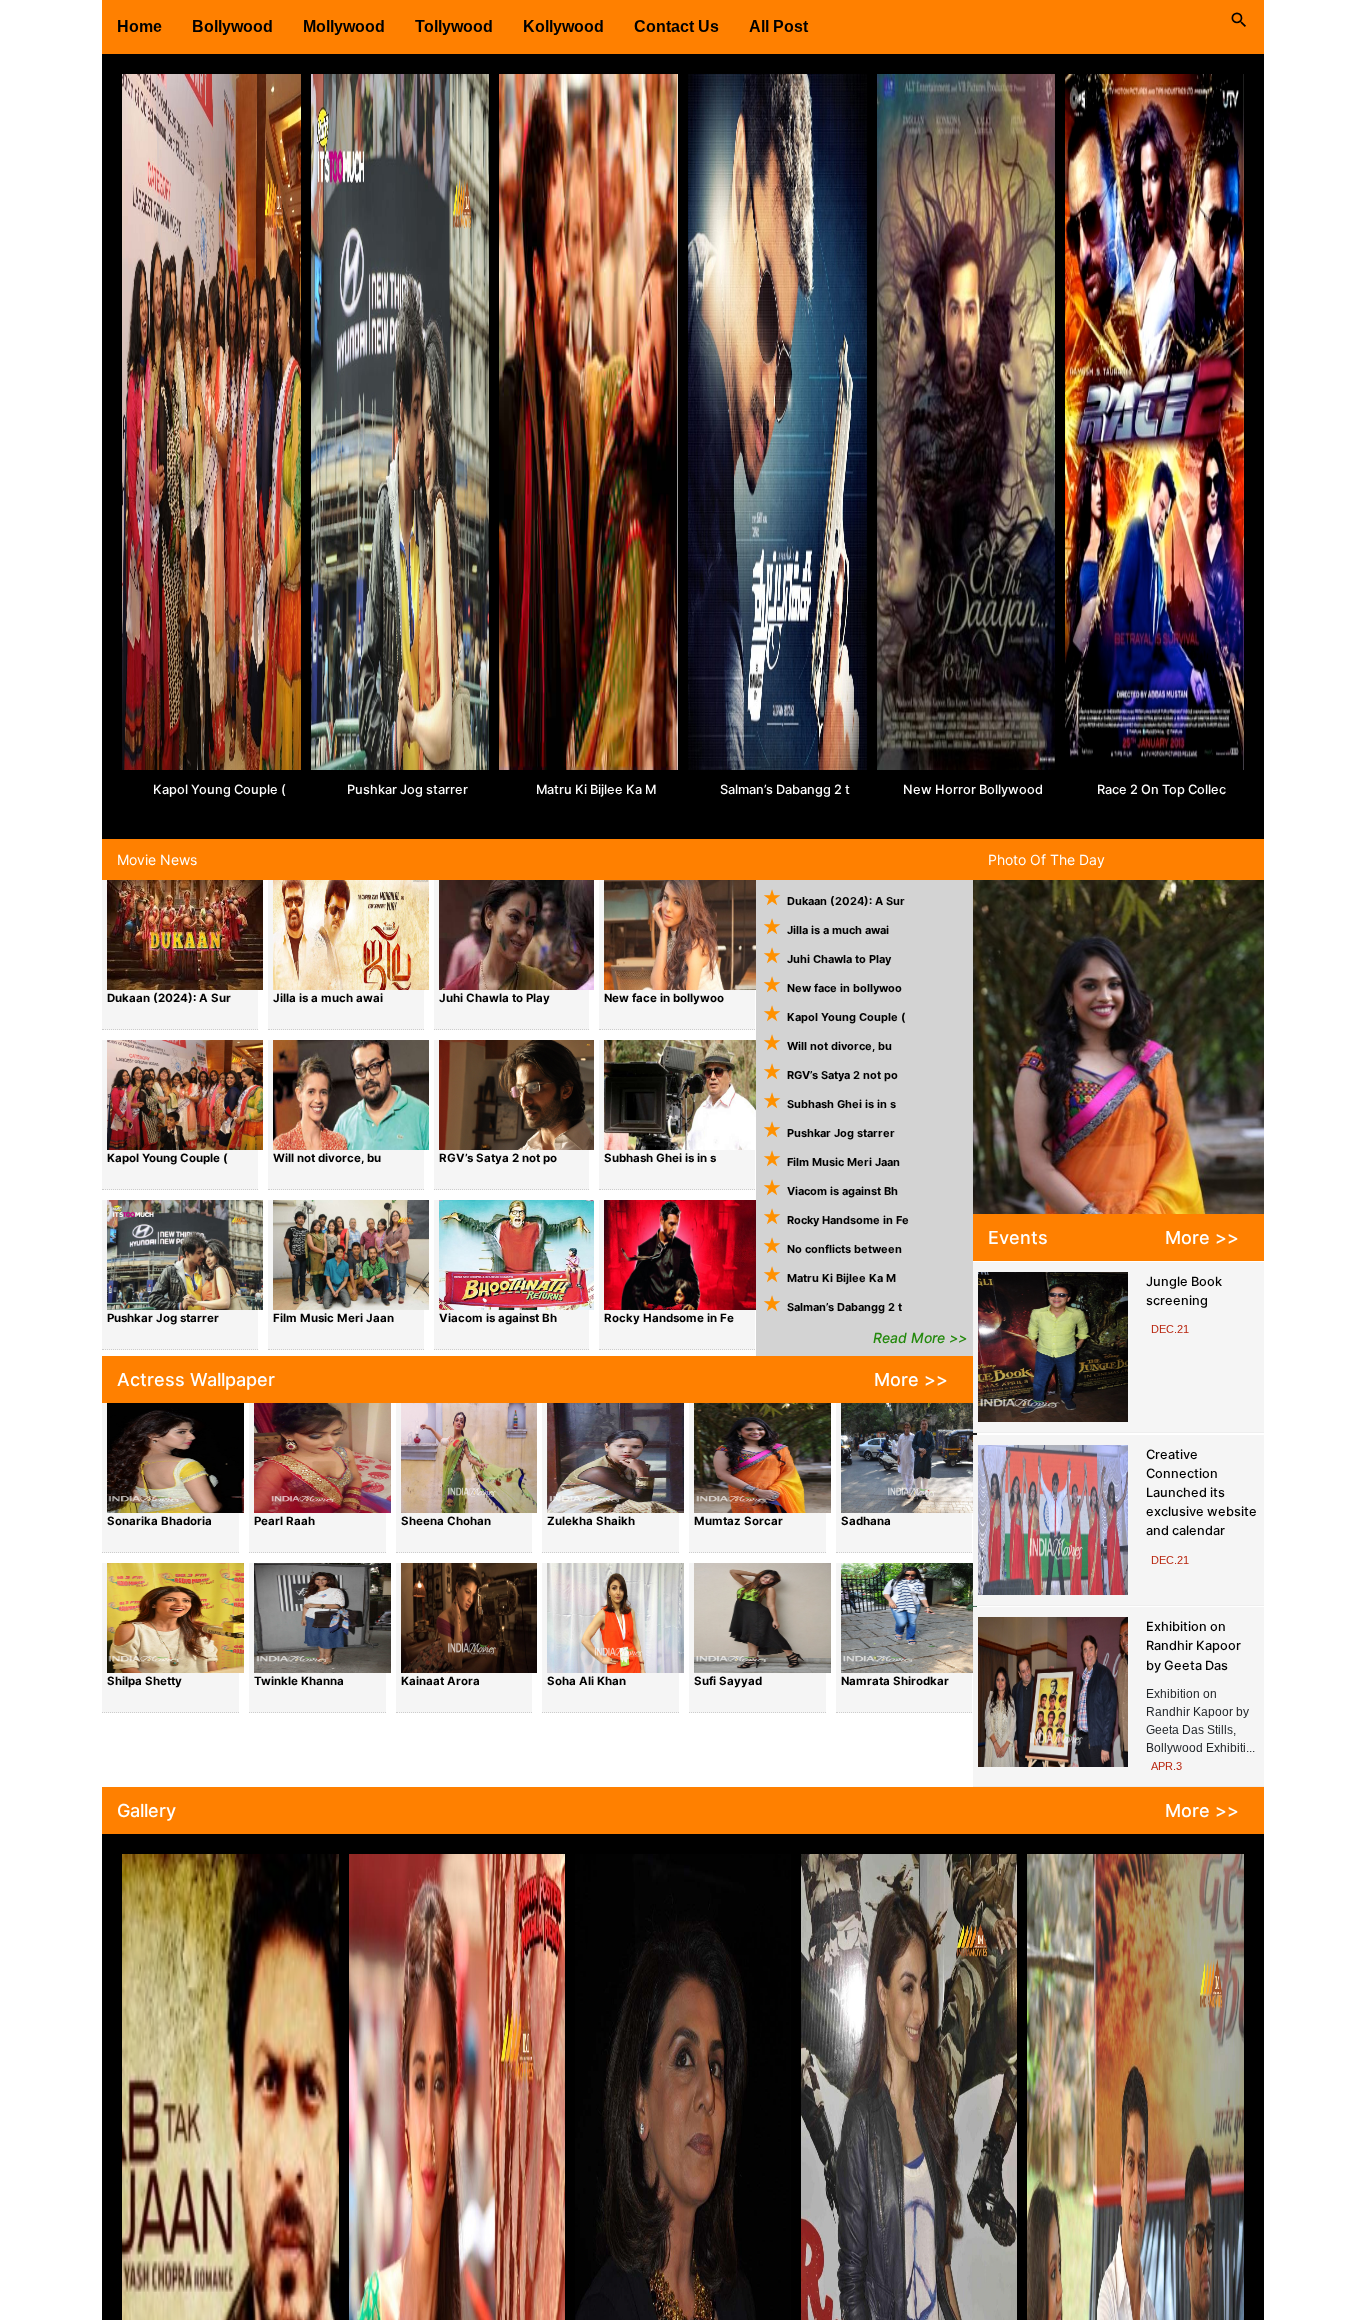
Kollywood (563, 26)
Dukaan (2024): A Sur (169, 998)
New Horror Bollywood (973, 789)
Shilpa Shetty (144, 1681)
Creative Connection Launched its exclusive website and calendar (1201, 1493)
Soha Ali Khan (586, 1681)
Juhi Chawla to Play (494, 998)
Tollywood (454, 26)
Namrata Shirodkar (895, 1681)
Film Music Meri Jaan (333, 1318)
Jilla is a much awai (328, 998)
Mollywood (344, 26)
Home (139, 26)
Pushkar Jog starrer (407, 789)
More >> (911, 1379)
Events (1018, 1237)
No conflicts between (844, 1249)
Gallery (146, 1810)
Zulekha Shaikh (591, 1521)
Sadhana (866, 1521)
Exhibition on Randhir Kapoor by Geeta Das (1193, 1645)
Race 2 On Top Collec (1161, 789)
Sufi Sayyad (728, 1681)
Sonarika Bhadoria (159, 1521)
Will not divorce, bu (327, 1158)
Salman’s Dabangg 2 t (785, 789)
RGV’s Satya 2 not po (498, 1158)
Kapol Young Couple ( (219, 789)
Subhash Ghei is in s (660, 1158)
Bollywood (232, 26)
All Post (778, 26)
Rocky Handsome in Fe (669, 1318)
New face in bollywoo (664, 998)
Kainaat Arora (440, 1681)
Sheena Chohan (446, 1521)
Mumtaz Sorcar (738, 1521)
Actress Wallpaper (196, 1379)
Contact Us (676, 26)
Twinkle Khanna (299, 1681)
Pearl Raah (284, 1521)
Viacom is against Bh (498, 1318)
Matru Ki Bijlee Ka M (596, 789)
